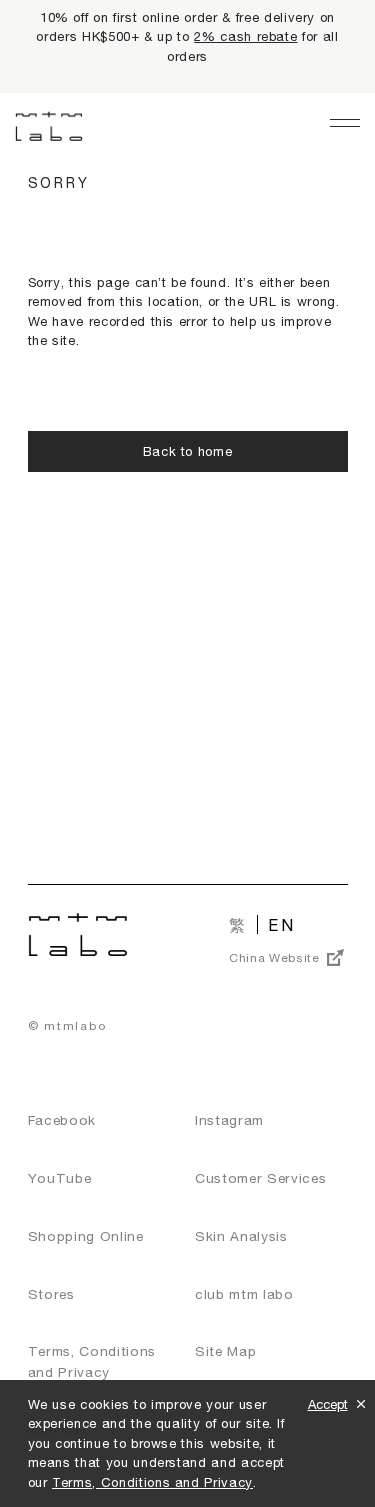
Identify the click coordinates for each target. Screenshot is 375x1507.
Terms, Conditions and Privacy (152, 1482)
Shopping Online (86, 1236)
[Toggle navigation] (345, 123)
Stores (51, 1294)
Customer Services (260, 1178)
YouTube (60, 1178)
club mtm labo (244, 1294)
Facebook (62, 1120)
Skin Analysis (241, 1236)
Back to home (188, 451)
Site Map (225, 1351)
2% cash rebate (245, 36)
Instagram (229, 1120)
